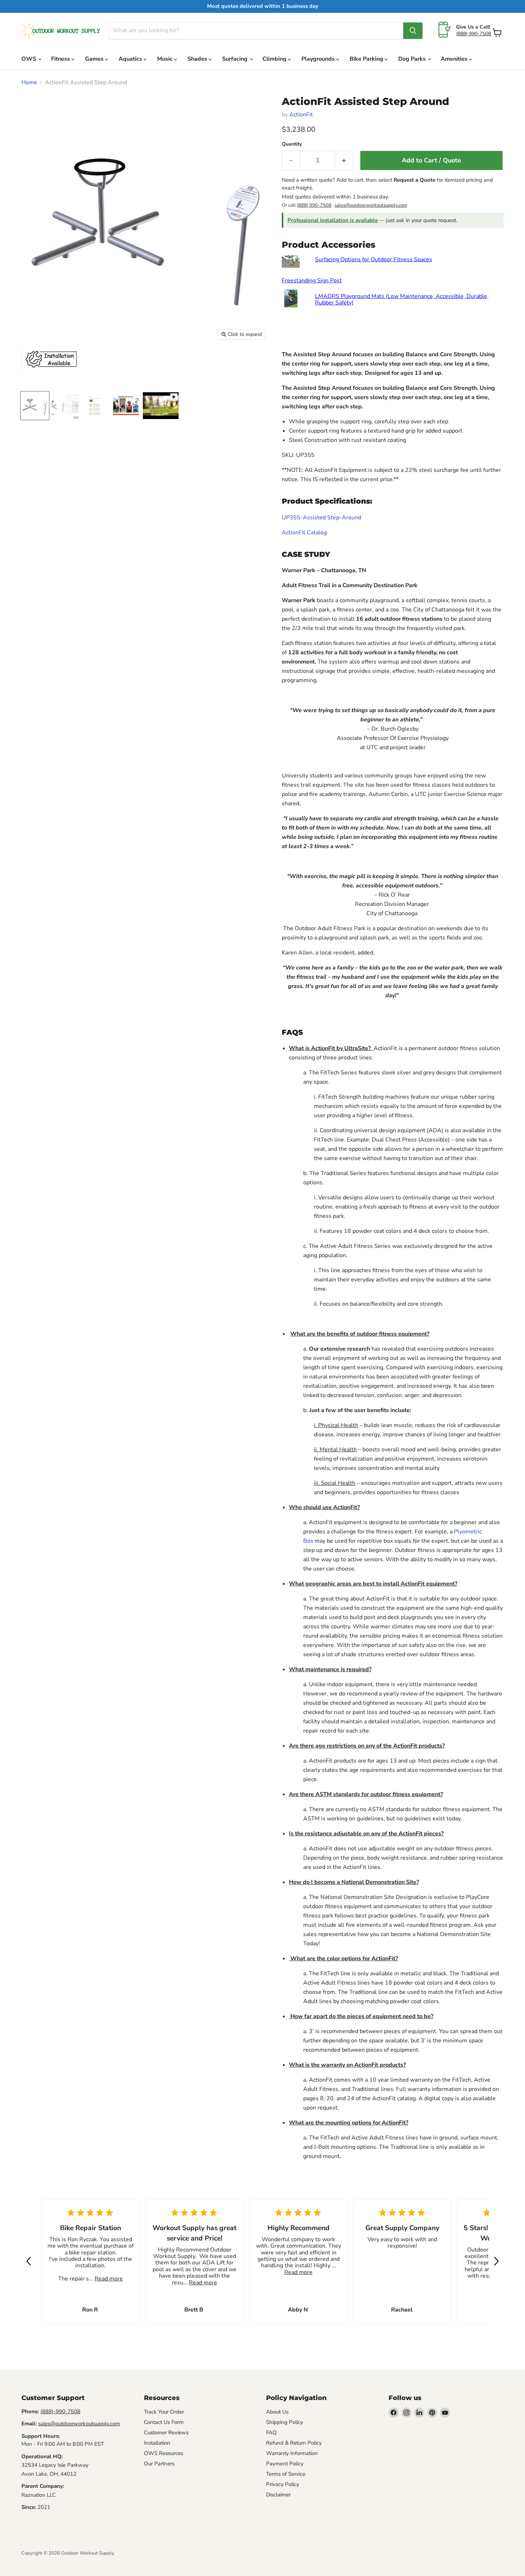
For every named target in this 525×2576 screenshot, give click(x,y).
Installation (157, 2443)
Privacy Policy (283, 2484)
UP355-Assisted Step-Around (321, 518)
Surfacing (236, 59)
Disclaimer (278, 2495)
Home (29, 82)
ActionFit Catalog (304, 533)
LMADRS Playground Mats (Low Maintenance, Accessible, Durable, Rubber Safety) (402, 299)
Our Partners (159, 2464)
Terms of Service (286, 2474)
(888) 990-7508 (474, 34)
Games (95, 59)
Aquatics (131, 59)
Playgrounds (319, 59)
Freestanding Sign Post (312, 281)
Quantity (292, 144)
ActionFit (301, 115)
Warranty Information (292, 2453)
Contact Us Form (164, 2422)
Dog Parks (413, 59)
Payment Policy (285, 2464)
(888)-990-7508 (60, 2411)
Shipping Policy (285, 2422)
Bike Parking (367, 59)
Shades (198, 59)
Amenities (455, 59)
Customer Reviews (166, 2433)
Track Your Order (164, 2412)
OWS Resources (164, 2453)
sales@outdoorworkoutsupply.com (371, 205)
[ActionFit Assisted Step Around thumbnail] (35, 406)
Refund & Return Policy (294, 2443)
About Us (277, 2412)
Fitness (61, 59)
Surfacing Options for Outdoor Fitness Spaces (374, 259)
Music (166, 59)
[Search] (413, 31)
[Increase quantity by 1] (344, 160)
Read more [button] (109, 2279)
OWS (29, 59)
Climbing (275, 59)
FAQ (271, 2433)
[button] (29, 2261)
